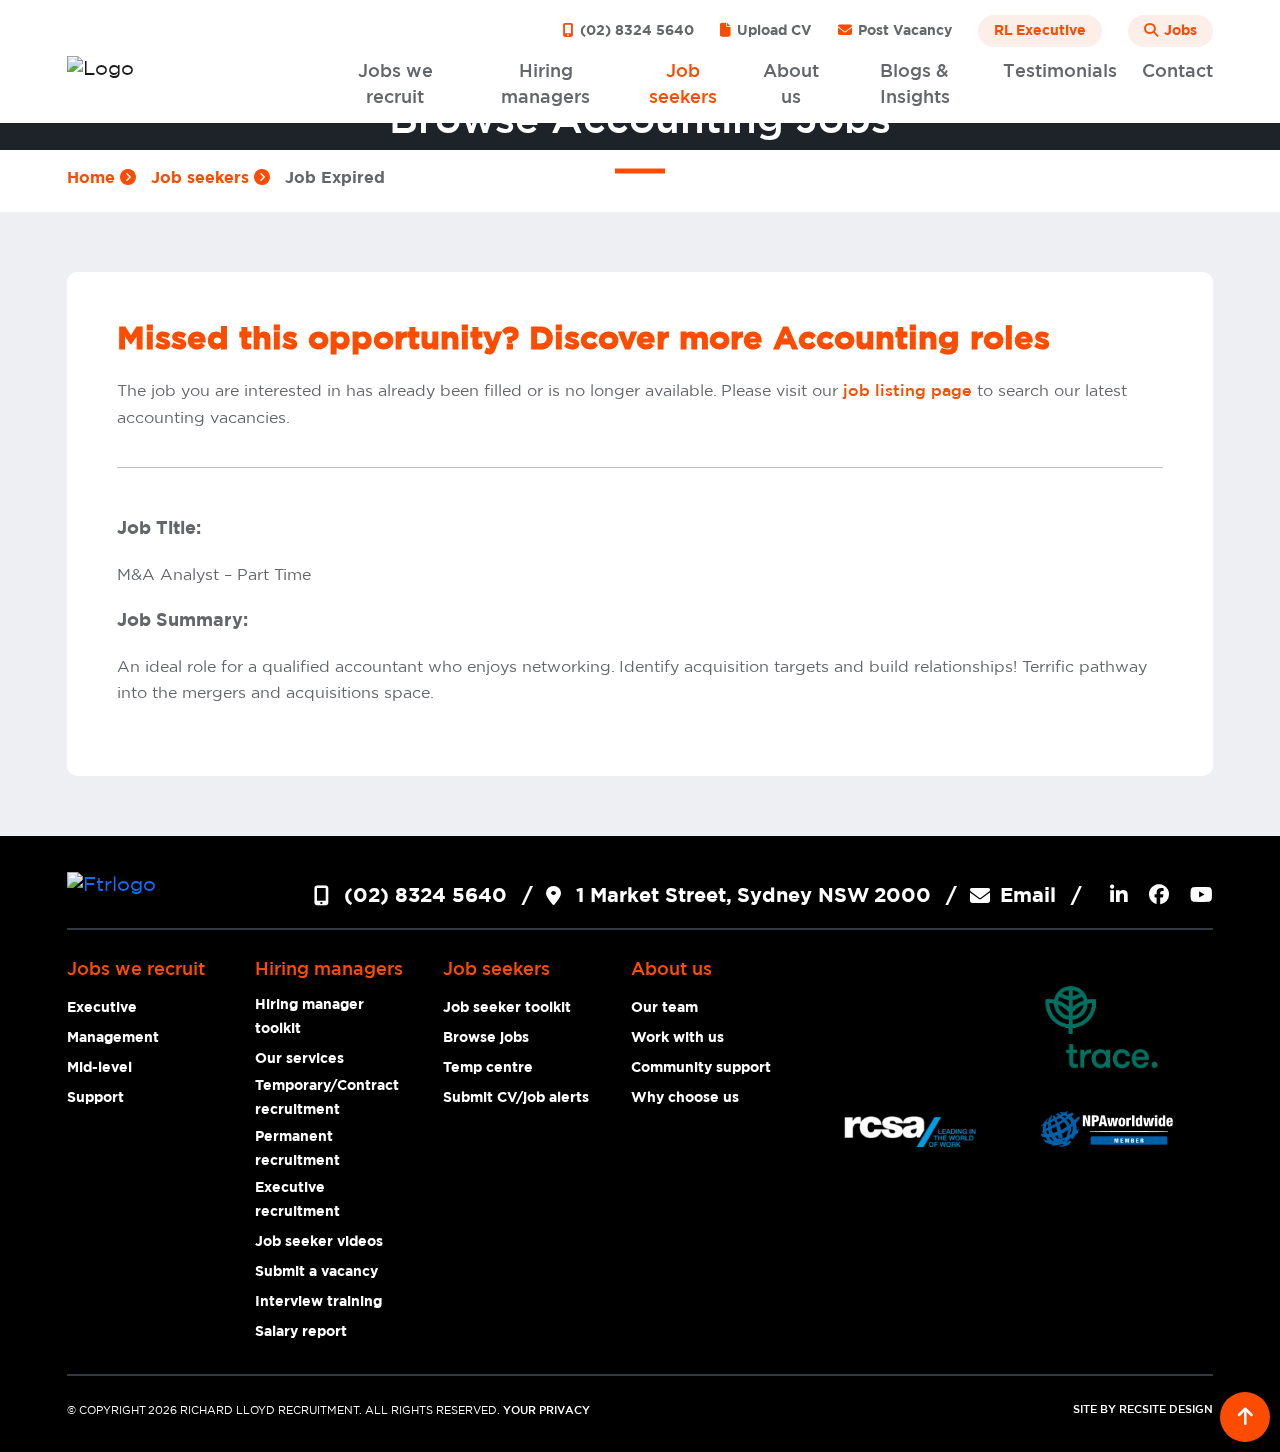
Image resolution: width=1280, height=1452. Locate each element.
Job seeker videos (319, 1242)
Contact (1177, 72)
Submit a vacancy (316, 1272)
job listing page (907, 391)
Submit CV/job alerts (516, 1098)
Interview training (318, 1302)
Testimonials (1060, 72)
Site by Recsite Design (1143, 1410)
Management (113, 1038)
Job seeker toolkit (507, 1008)
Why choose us (685, 1098)
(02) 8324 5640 (635, 31)
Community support (701, 1068)
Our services (299, 1059)
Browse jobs (486, 1038)
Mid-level (99, 1068)
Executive (102, 1008)
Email (1028, 896)
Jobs (1178, 31)
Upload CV (772, 31)
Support (95, 1098)
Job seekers (202, 178)
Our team (664, 1008)
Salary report (301, 1332)
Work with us (677, 1038)
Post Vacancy (903, 31)
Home (93, 178)
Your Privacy (546, 1411)
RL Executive (1040, 31)
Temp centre (488, 1068)
